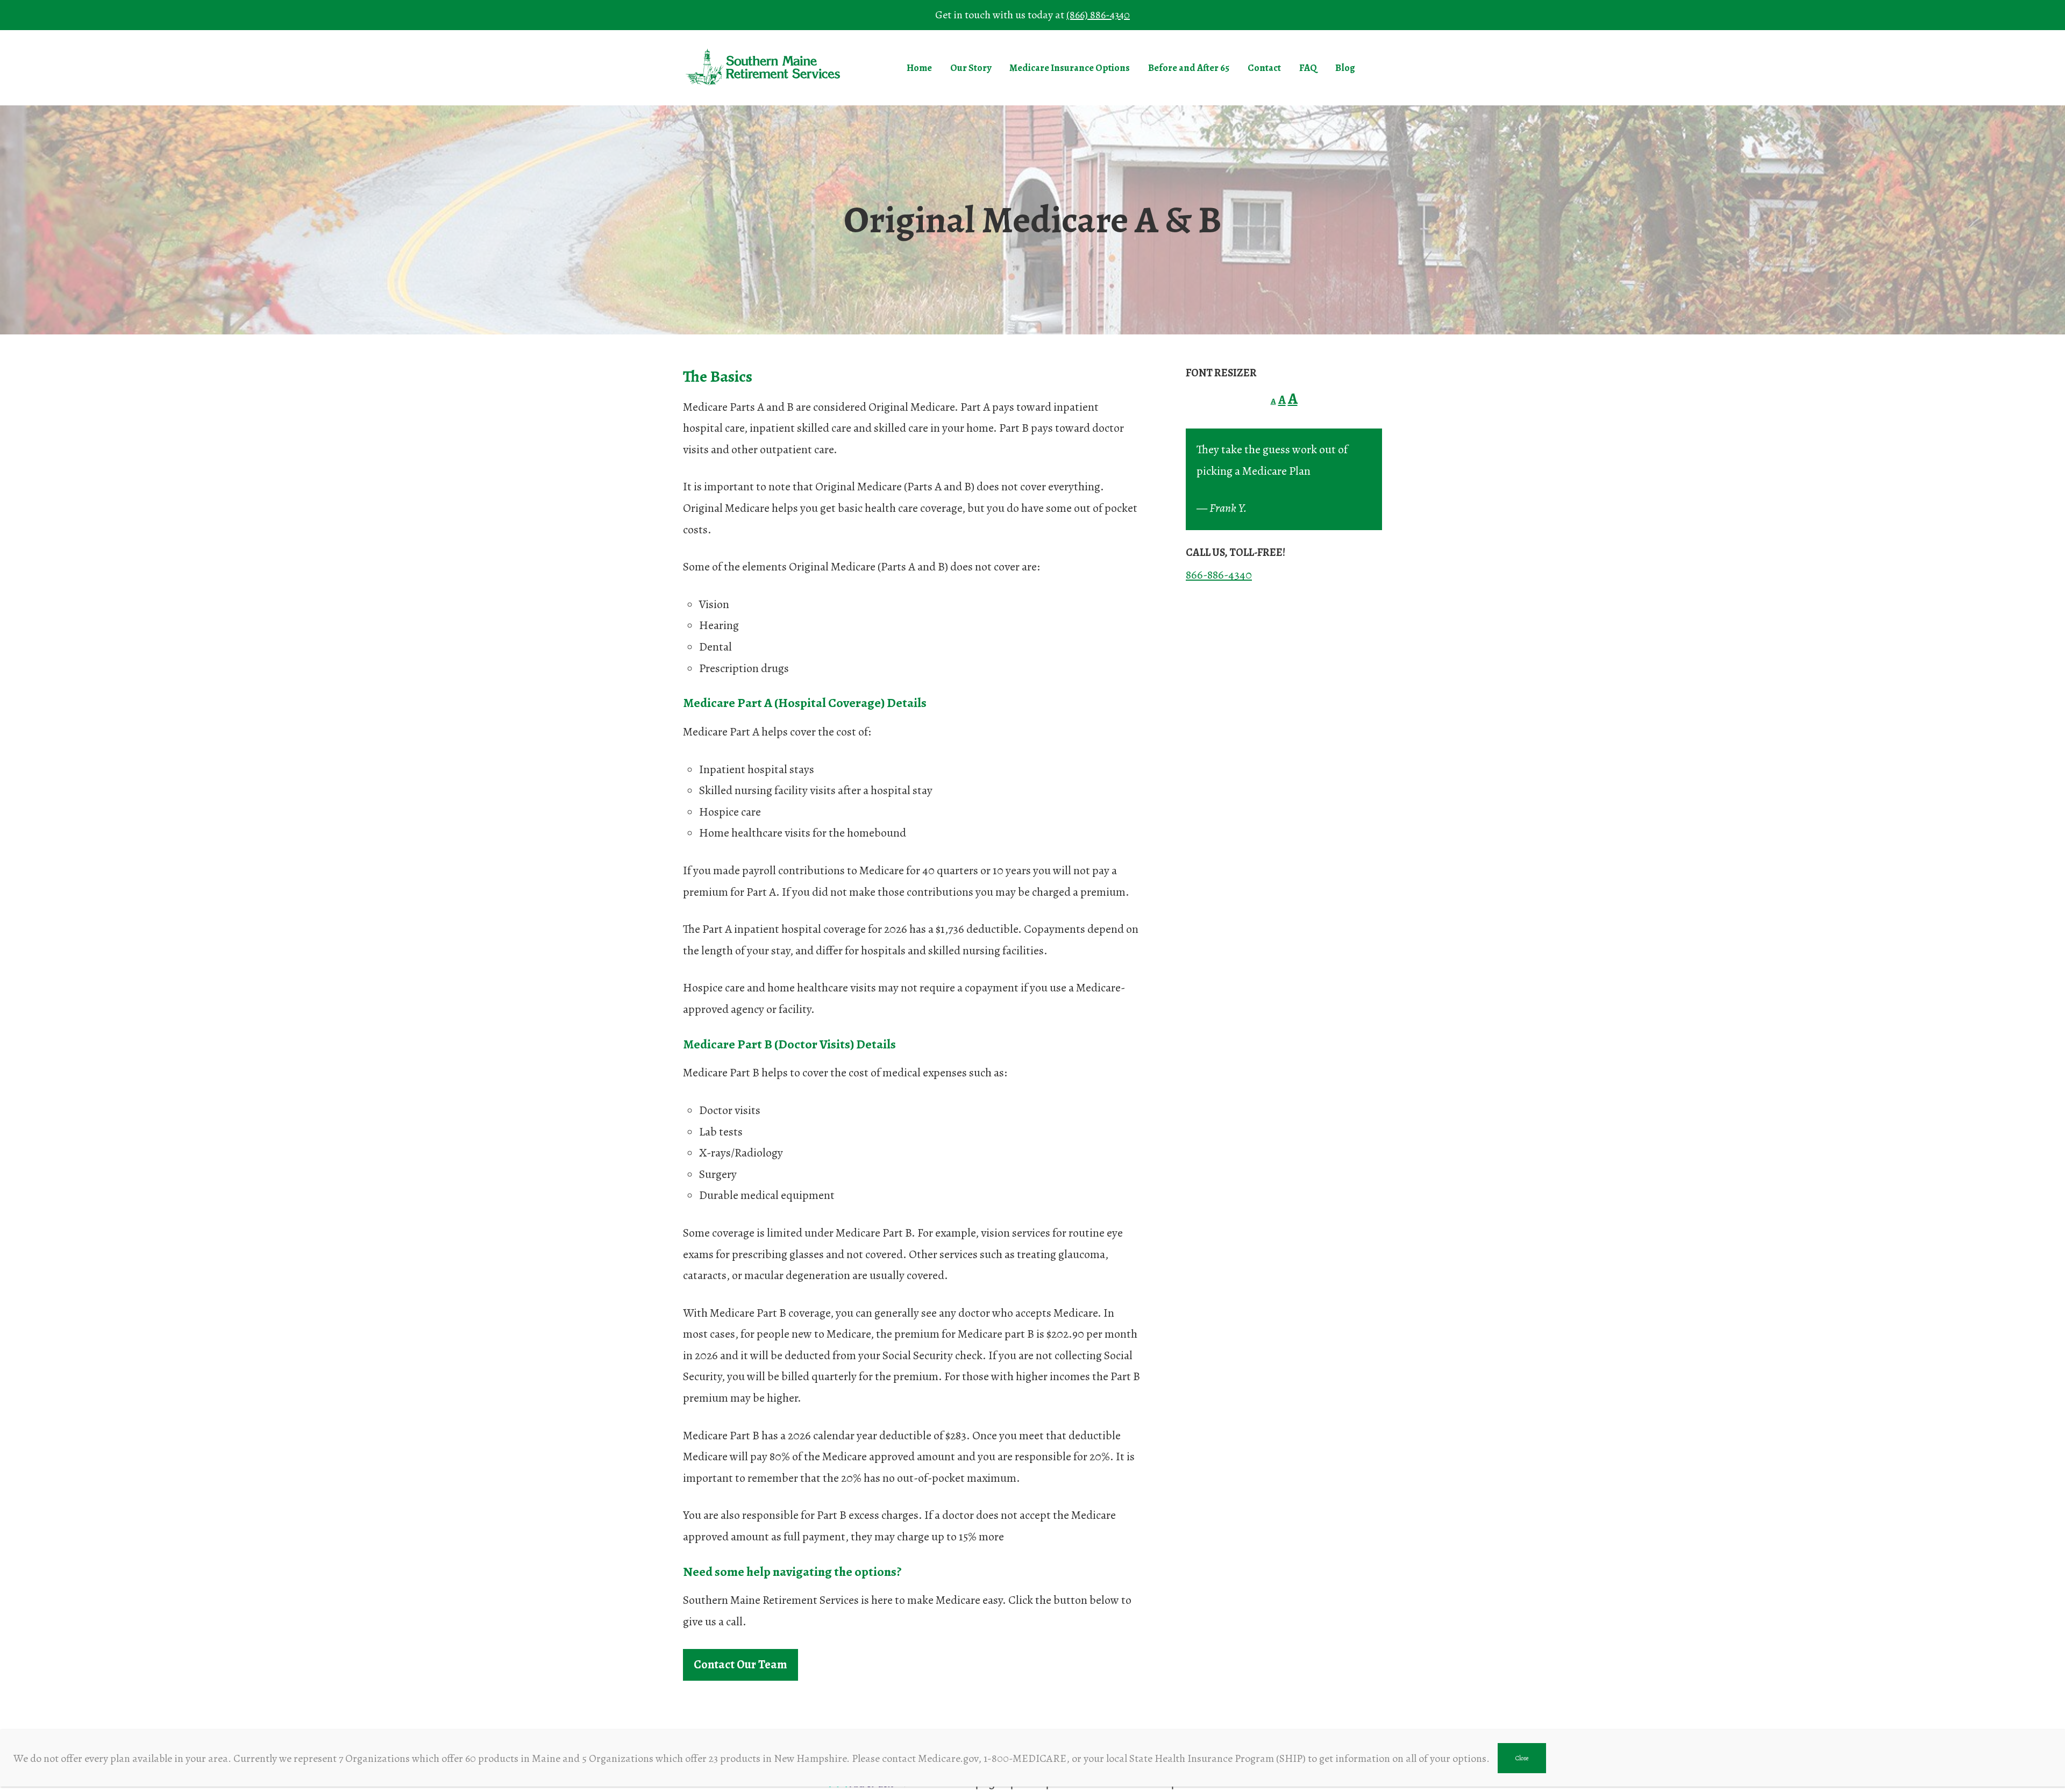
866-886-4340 (1219, 575)
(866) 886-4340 (1098, 15)
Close (1522, 1758)
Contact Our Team (740, 1665)
